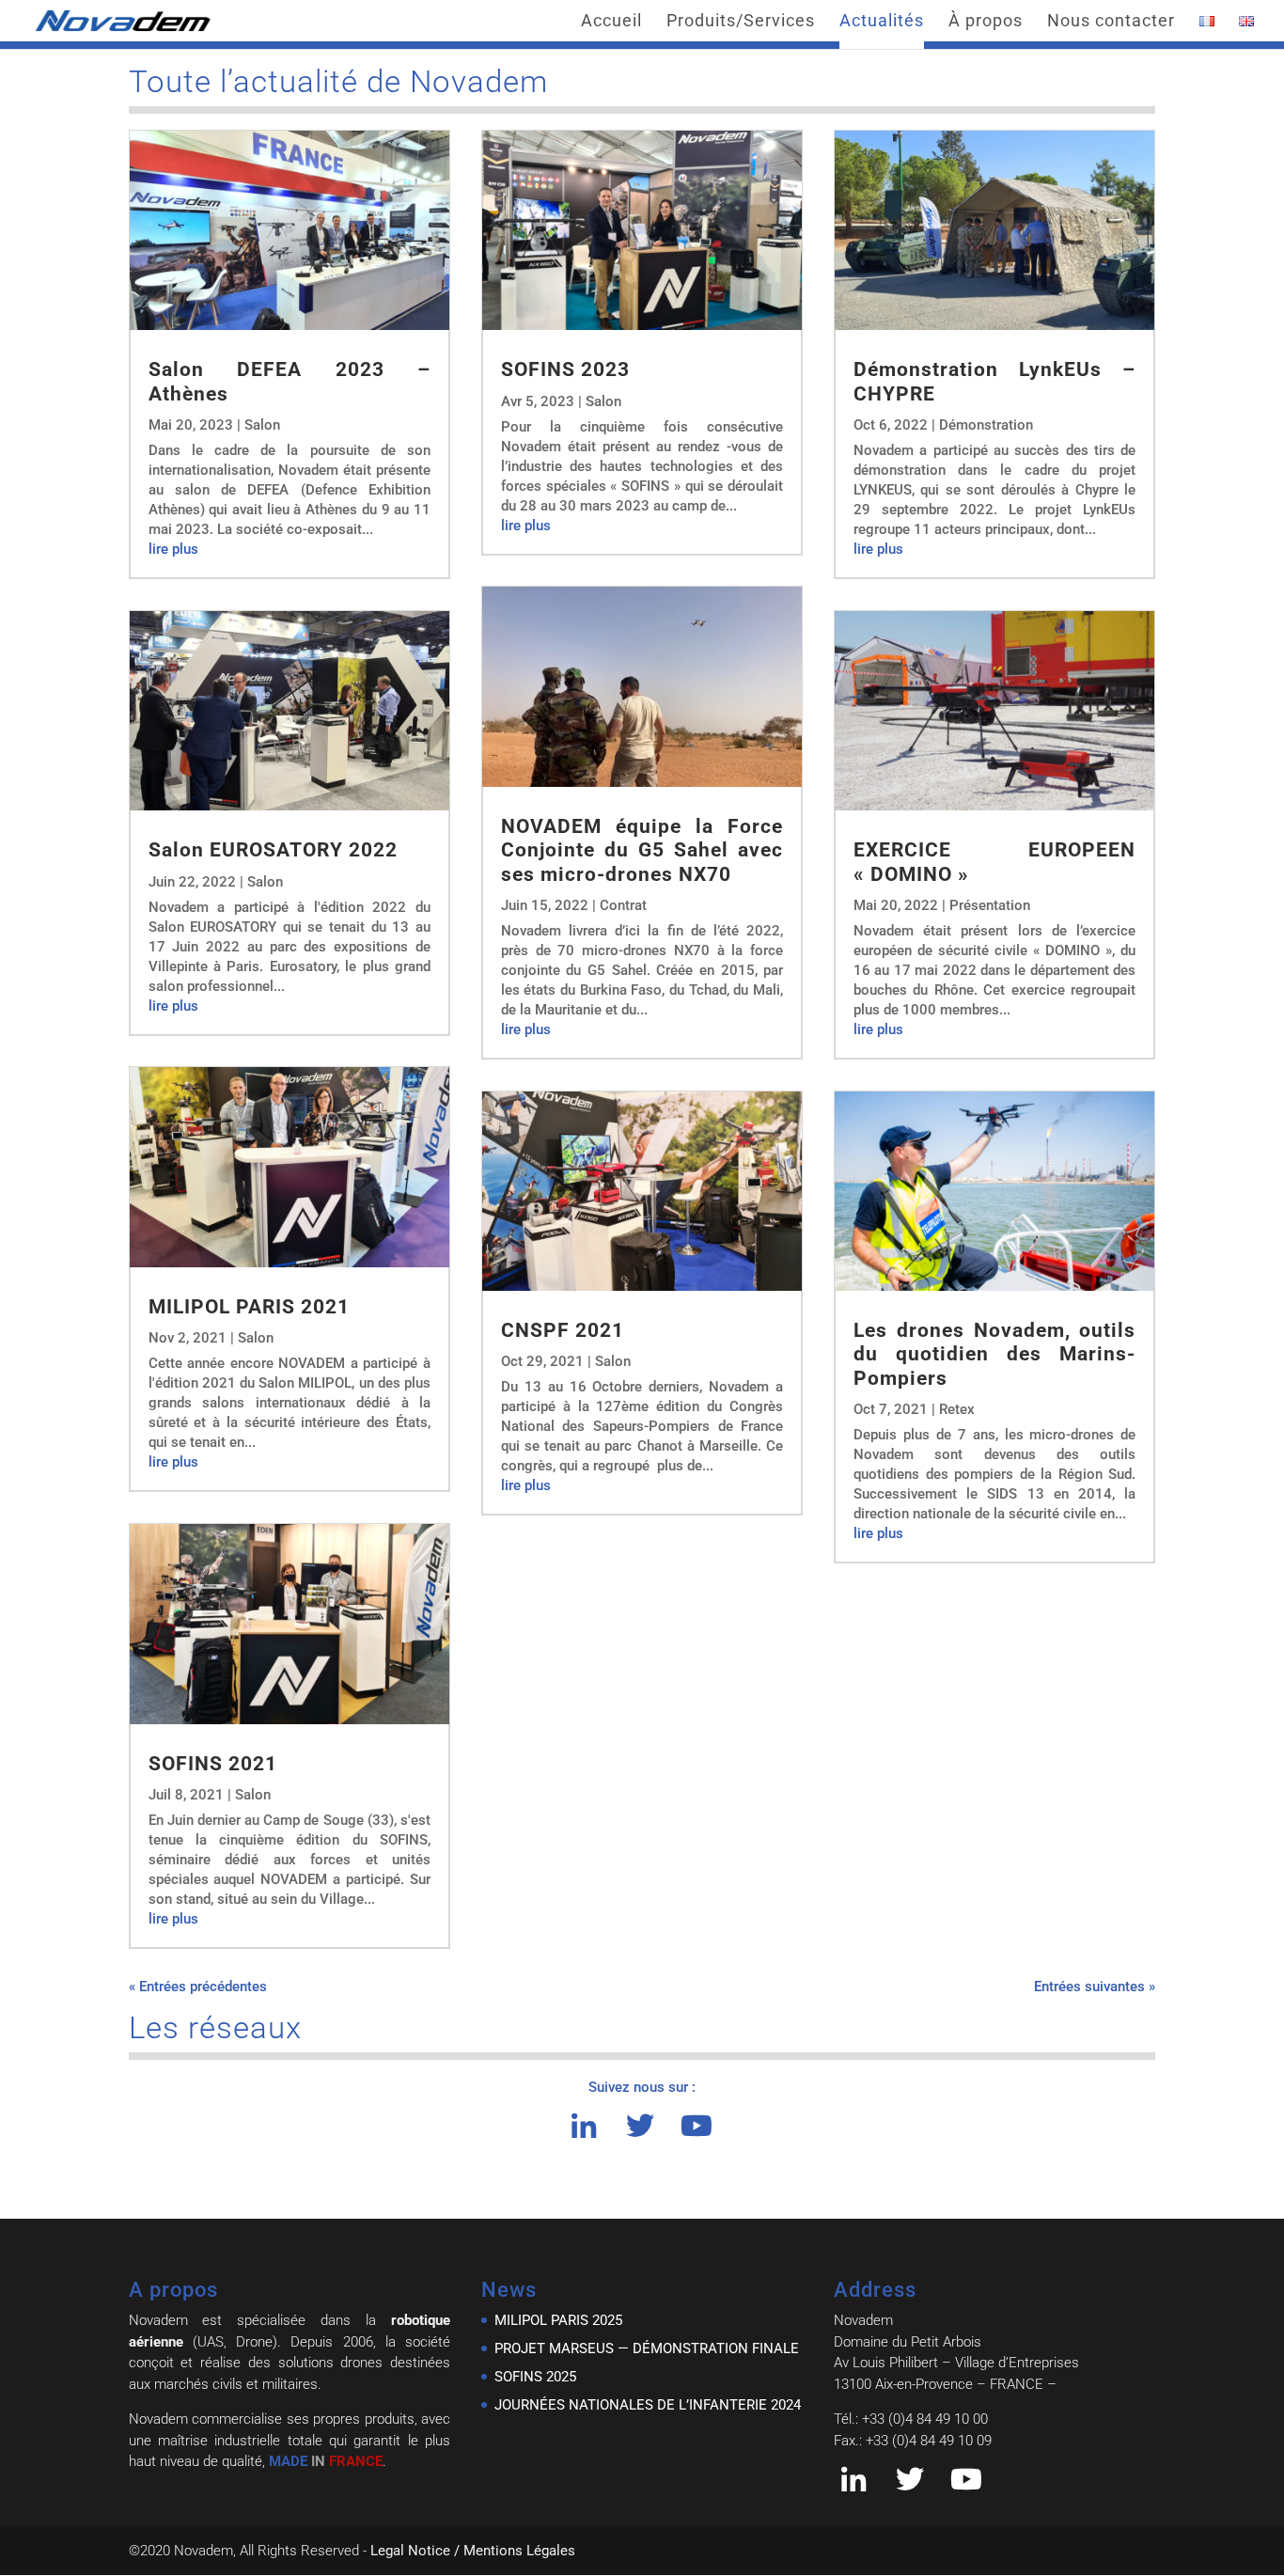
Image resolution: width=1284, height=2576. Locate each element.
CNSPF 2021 (563, 1330)
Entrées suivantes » (1095, 1987)
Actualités (882, 22)
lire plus (173, 549)
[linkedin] (584, 2131)
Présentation (990, 905)
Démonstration (986, 425)
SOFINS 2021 (213, 1764)
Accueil (611, 22)
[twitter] (640, 2131)
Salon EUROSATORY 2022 (273, 850)
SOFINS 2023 (568, 369)
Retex (957, 1409)
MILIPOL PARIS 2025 (558, 2320)
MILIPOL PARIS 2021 (249, 1307)
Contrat (623, 905)
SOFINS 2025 (535, 2377)
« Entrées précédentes (198, 1987)
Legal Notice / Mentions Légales (473, 2551)
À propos (986, 22)
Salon (262, 425)
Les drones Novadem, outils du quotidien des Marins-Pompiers (994, 1354)
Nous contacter (1111, 22)
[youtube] (697, 2131)
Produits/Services (741, 22)
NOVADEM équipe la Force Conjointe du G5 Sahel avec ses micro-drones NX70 (642, 850)
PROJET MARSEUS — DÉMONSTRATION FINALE (647, 2348)
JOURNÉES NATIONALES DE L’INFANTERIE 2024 (648, 2405)
